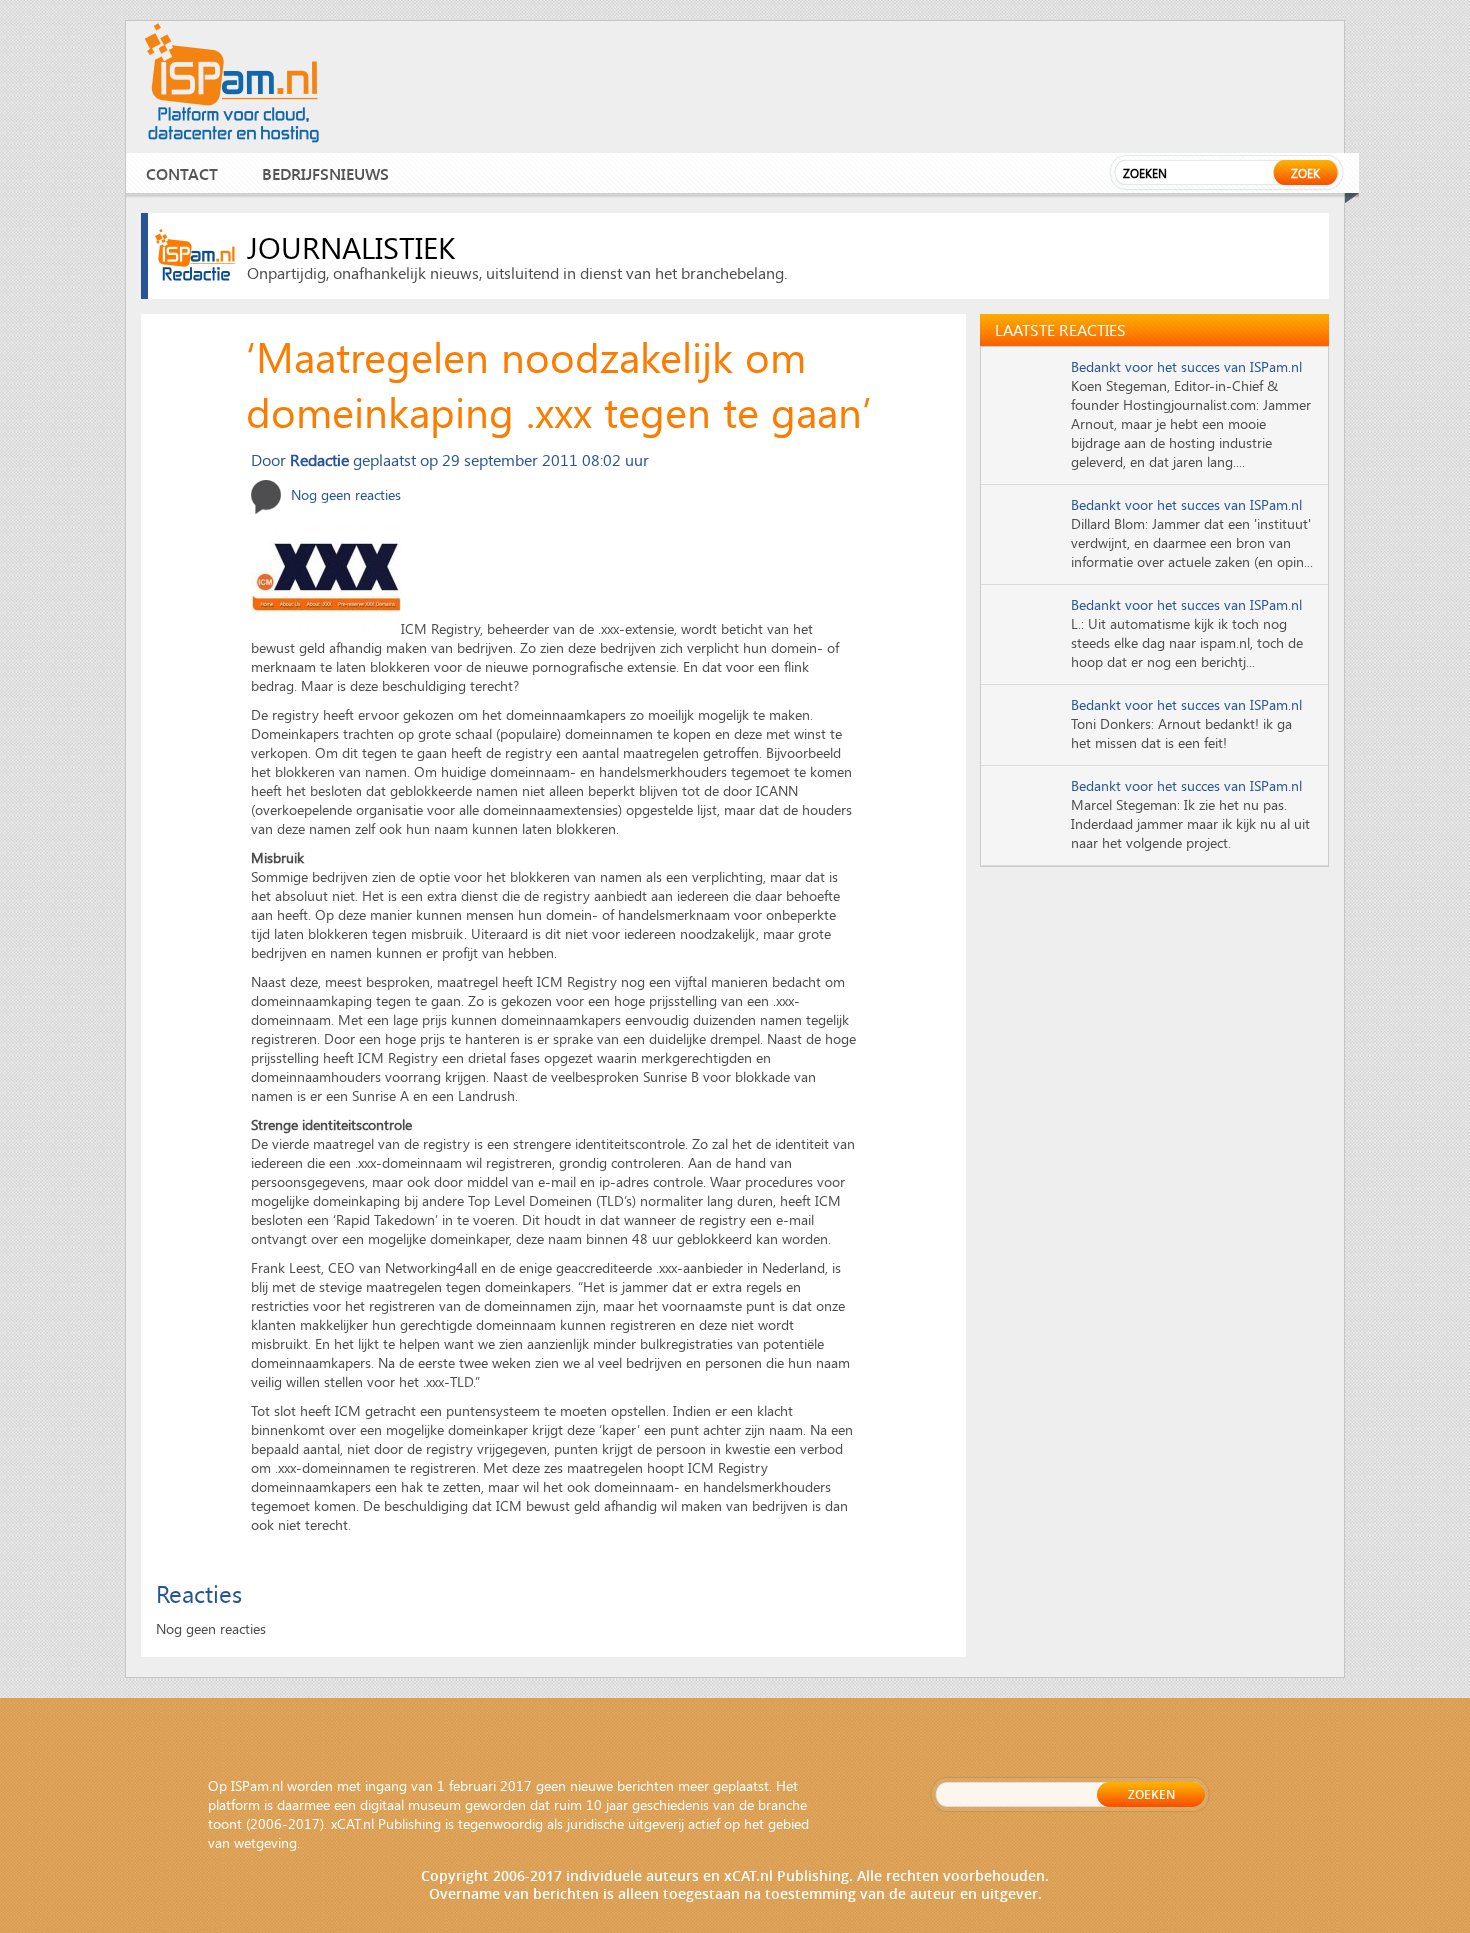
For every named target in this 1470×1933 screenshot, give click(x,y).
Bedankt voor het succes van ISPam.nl (1186, 366)
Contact (182, 173)
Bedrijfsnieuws (325, 173)
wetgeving (265, 1842)
